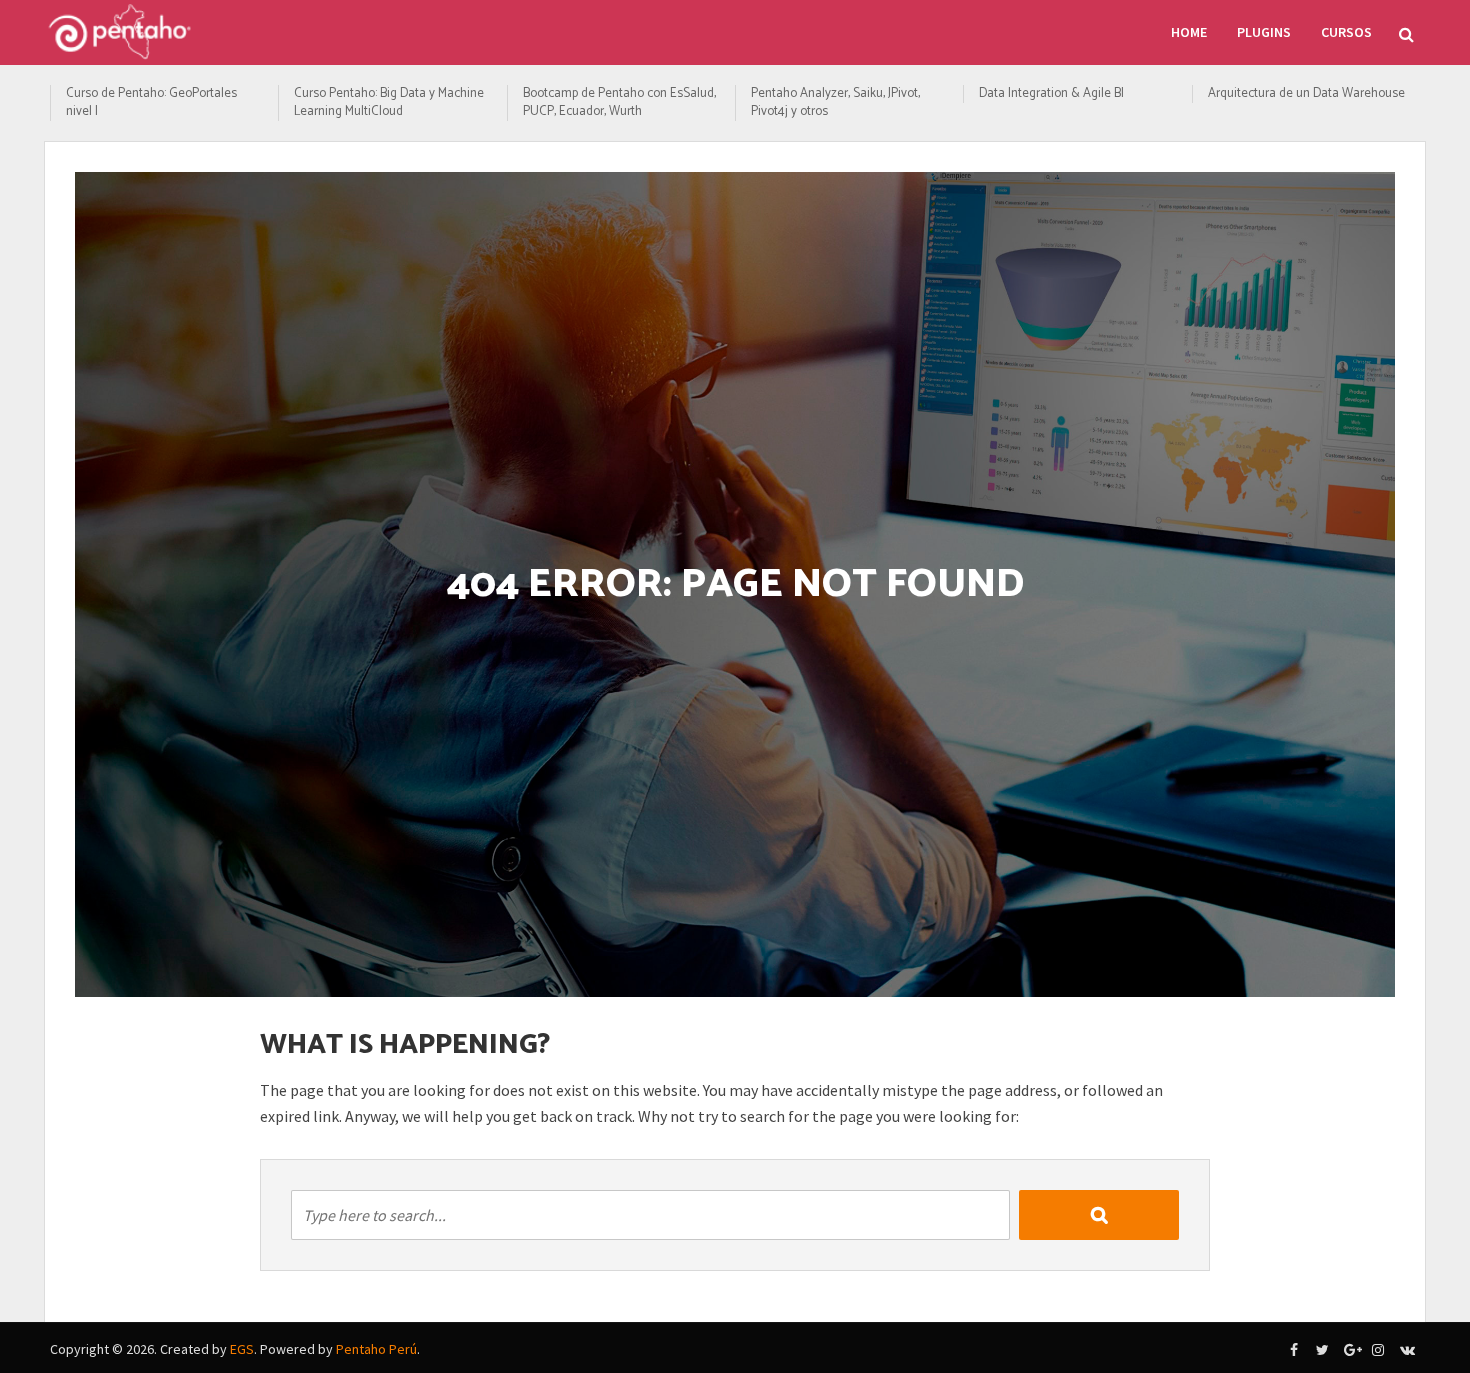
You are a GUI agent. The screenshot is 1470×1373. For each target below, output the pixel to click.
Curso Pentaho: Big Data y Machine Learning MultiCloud (389, 103)
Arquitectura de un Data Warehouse (1306, 94)
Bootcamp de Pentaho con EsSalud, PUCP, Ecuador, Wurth (619, 103)
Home (1189, 32)
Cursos (1346, 32)
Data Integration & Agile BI (1051, 94)
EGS (242, 1349)
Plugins (1264, 32)
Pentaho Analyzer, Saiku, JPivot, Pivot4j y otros (835, 103)
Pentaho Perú (376, 1349)
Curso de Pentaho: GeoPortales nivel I (151, 103)
